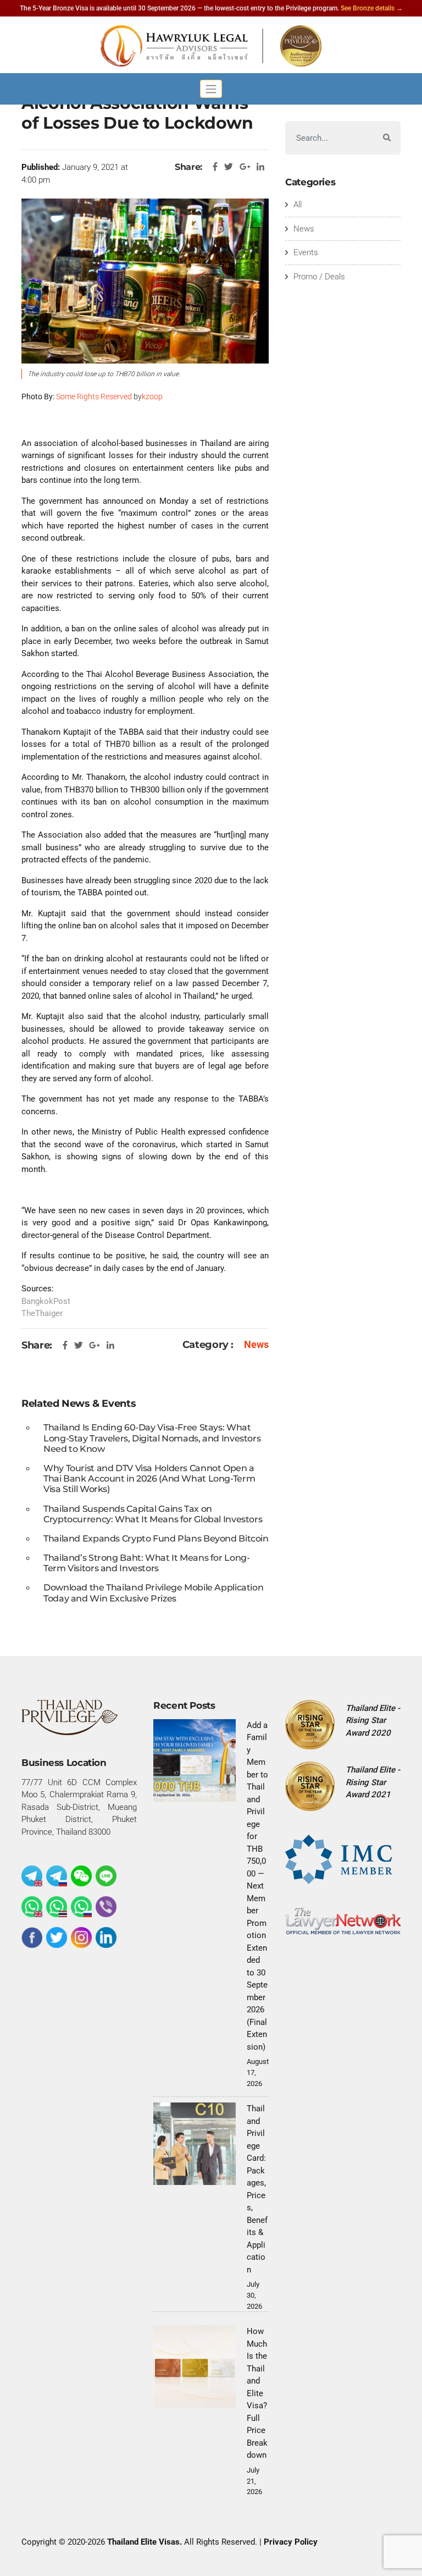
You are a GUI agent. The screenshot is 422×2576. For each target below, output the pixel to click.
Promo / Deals (319, 277)
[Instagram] (81, 1937)
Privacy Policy (291, 2542)
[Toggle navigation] (211, 89)
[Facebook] (32, 1937)
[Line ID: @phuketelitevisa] (106, 1876)
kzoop (152, 397)
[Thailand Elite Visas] (211, 46)
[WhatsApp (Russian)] (81, 1907)
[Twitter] (57, 1937)
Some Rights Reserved (94, 397)
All (298, 205)
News (256, 1344)
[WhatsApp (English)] (32, 1907)
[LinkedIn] (106, 1937)
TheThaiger (42, 1313)
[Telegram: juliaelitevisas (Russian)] (57, 1876)
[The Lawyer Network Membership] (343, 1920)
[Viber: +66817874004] (106, 1907)
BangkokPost (46, 1301)
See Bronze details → (372, 8)
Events (306, 252)
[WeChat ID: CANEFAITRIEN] (81, 1876)
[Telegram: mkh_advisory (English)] (32, 1876)
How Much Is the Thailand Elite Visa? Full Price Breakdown (257, 2393)
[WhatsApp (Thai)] (57, 1907)
